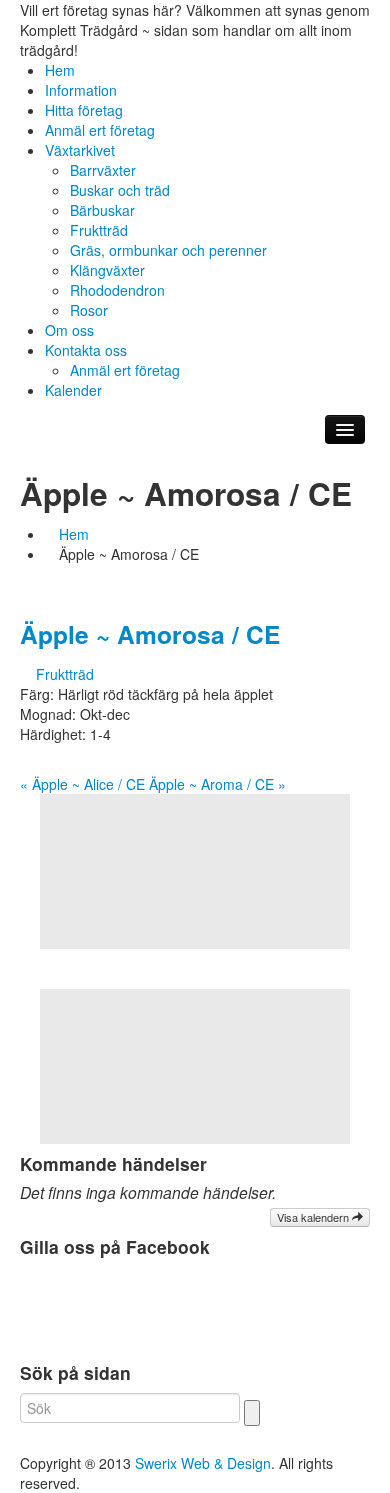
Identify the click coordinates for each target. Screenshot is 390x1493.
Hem (60, 70)
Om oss (69, 330)
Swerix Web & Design (203, 1463)
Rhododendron (117, 290)
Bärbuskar (102, 210)
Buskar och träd (120, 190)
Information (81, 90)
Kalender (73, 390)
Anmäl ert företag (100, 130)
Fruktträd (99, 230)
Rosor (89, 310)
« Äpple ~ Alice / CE (82, 784)
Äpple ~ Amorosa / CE (150, 634)
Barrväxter (103, 170)
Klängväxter (107, 270)
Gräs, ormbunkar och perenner (168, 250)
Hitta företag (84, 110)
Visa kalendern (314, 1217)
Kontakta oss (86, 350)
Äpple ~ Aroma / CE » (217, 784)
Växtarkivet (80, 150)
